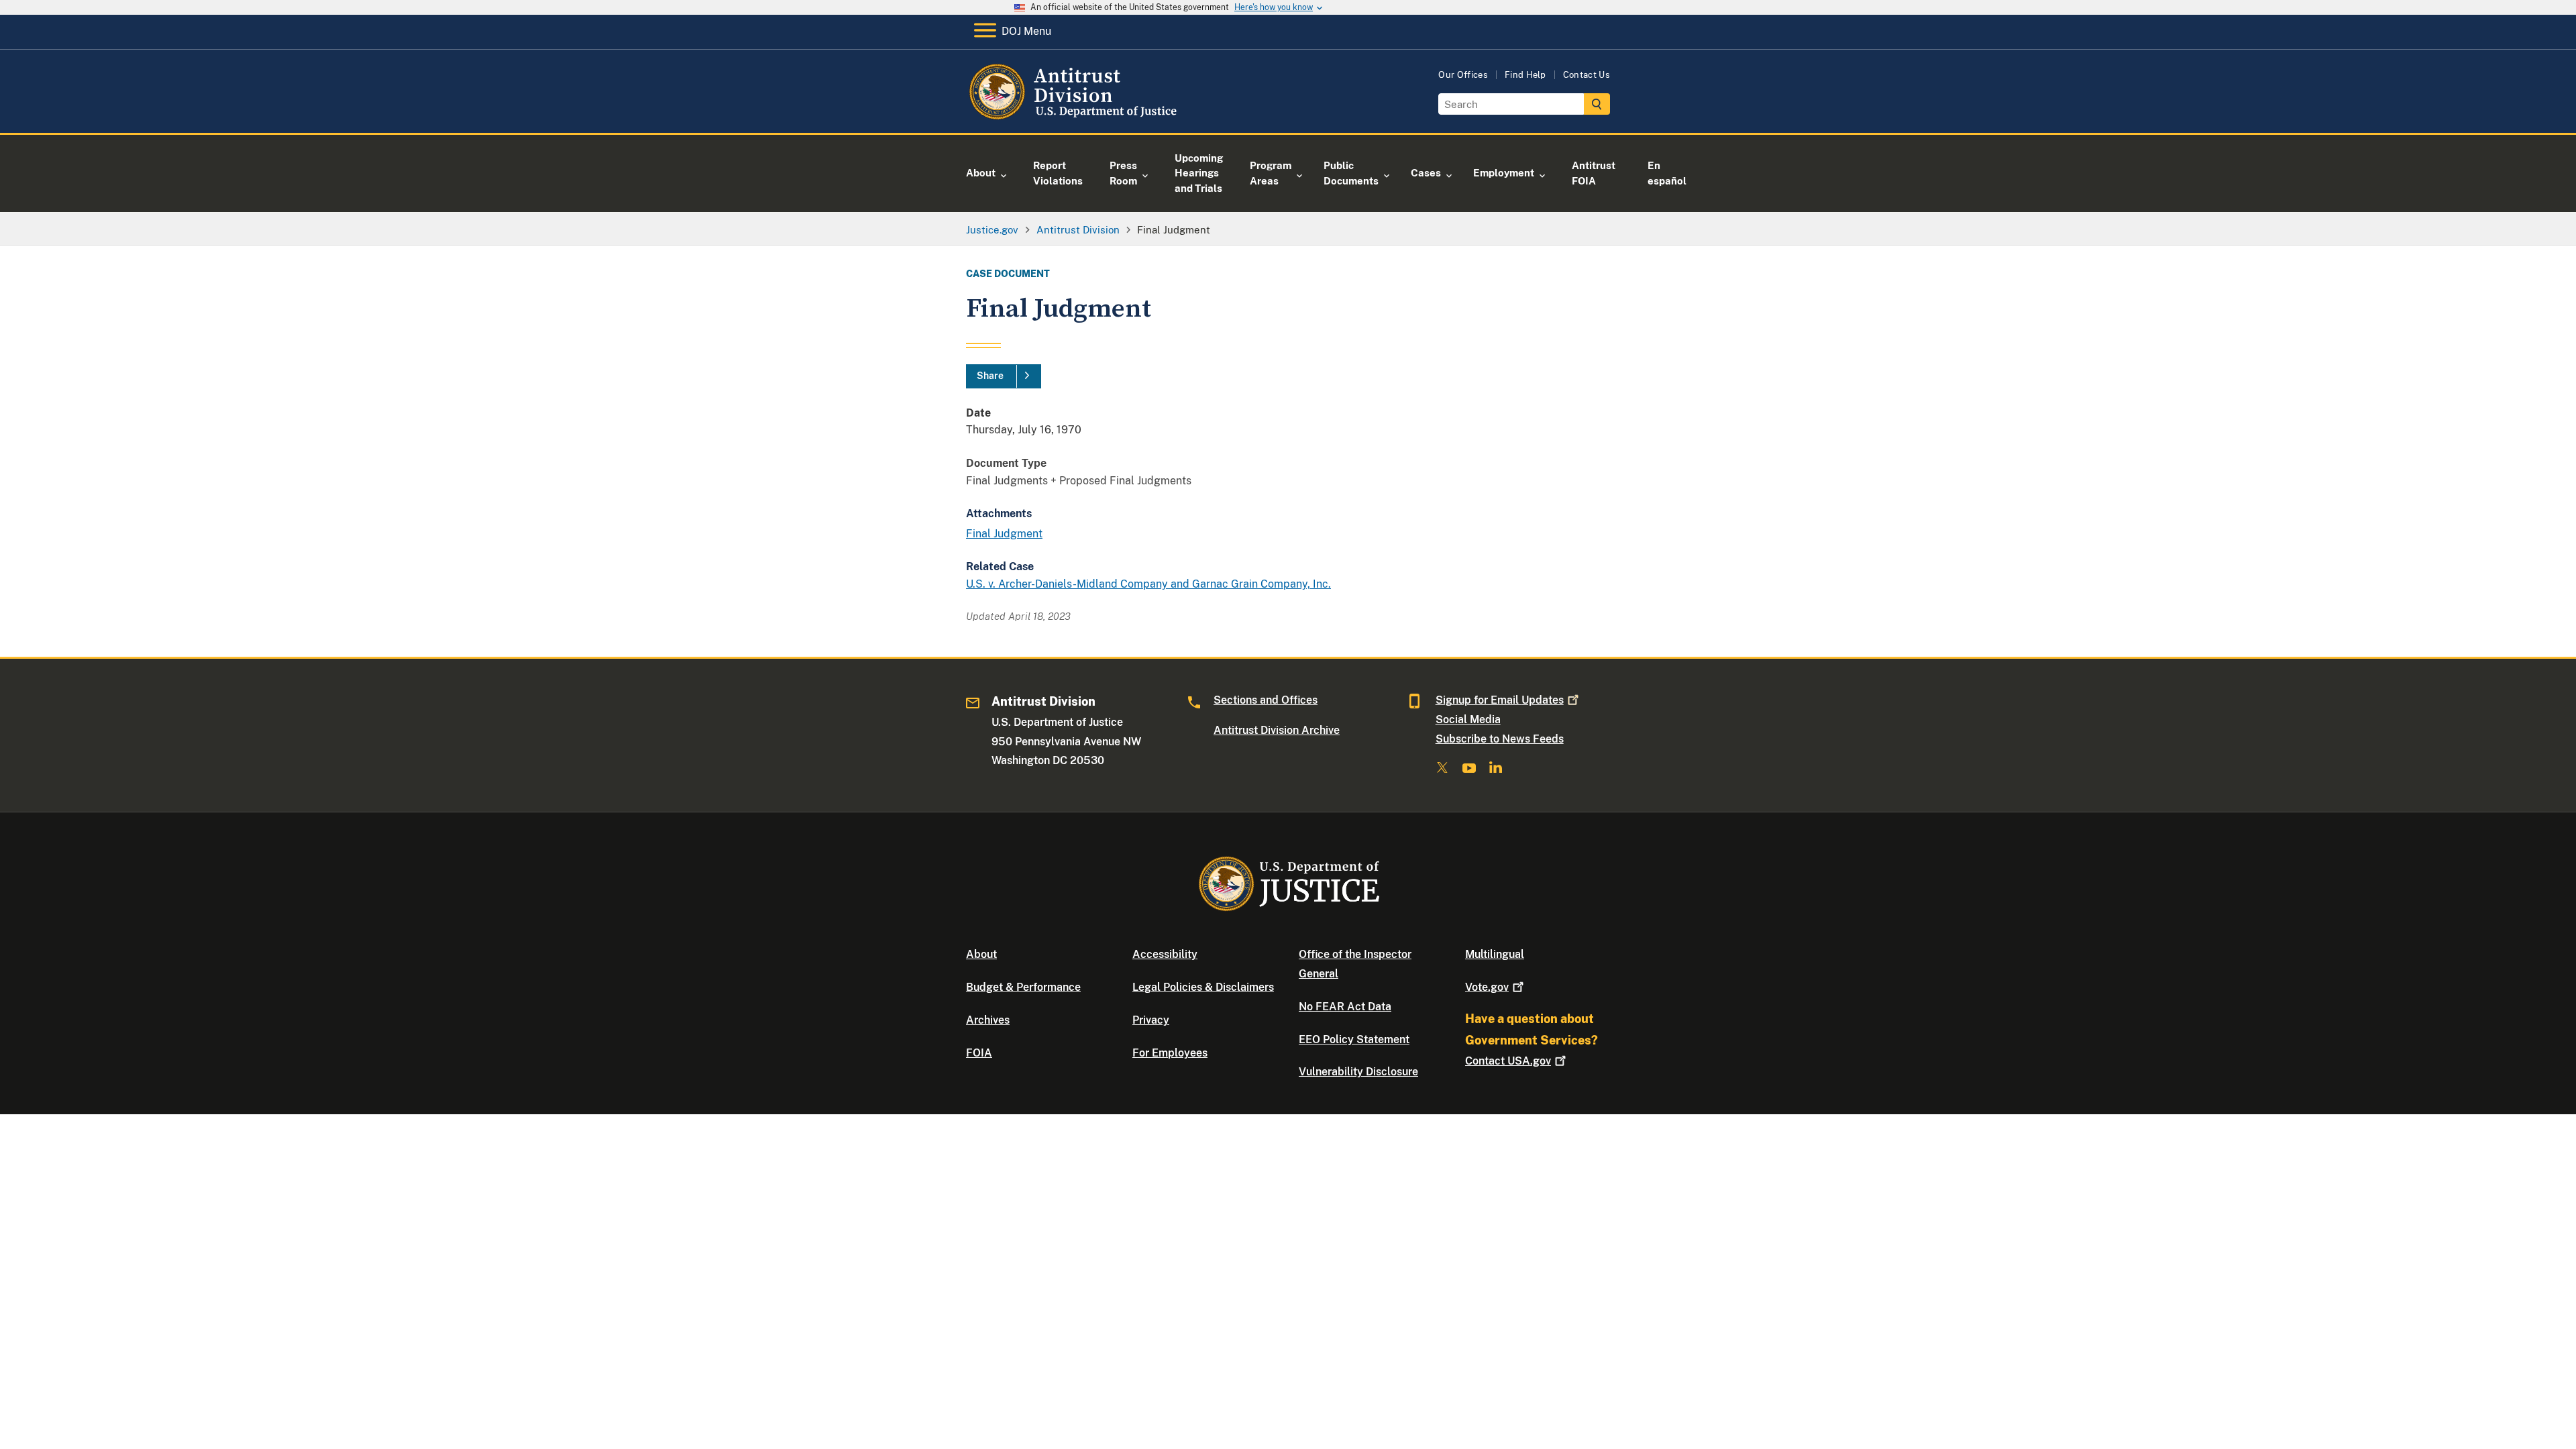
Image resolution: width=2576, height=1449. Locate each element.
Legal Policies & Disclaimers (1203, 987)
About (981, 954)
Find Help (1525, 75)
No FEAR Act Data (1345, 1007)
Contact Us (1587, 75)
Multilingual (1495, 954)
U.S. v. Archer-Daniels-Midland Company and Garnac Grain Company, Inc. (1148, 584)
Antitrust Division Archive (1277, 730)
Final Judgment (1004, 534)
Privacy (1151, 1020)
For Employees (1170, 1053)
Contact (1508, 1061)
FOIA (979, 1053)
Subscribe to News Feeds (1500, 739)
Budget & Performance (1023, 987)
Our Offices (1463, 75)
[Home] (1075, 117)
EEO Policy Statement (1354, 1039)
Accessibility (1165, 954)
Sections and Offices (1266, 700)
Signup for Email (1500, 700)
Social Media (1468, 719)
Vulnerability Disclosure (1358, 1072)
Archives (988, 1020)
